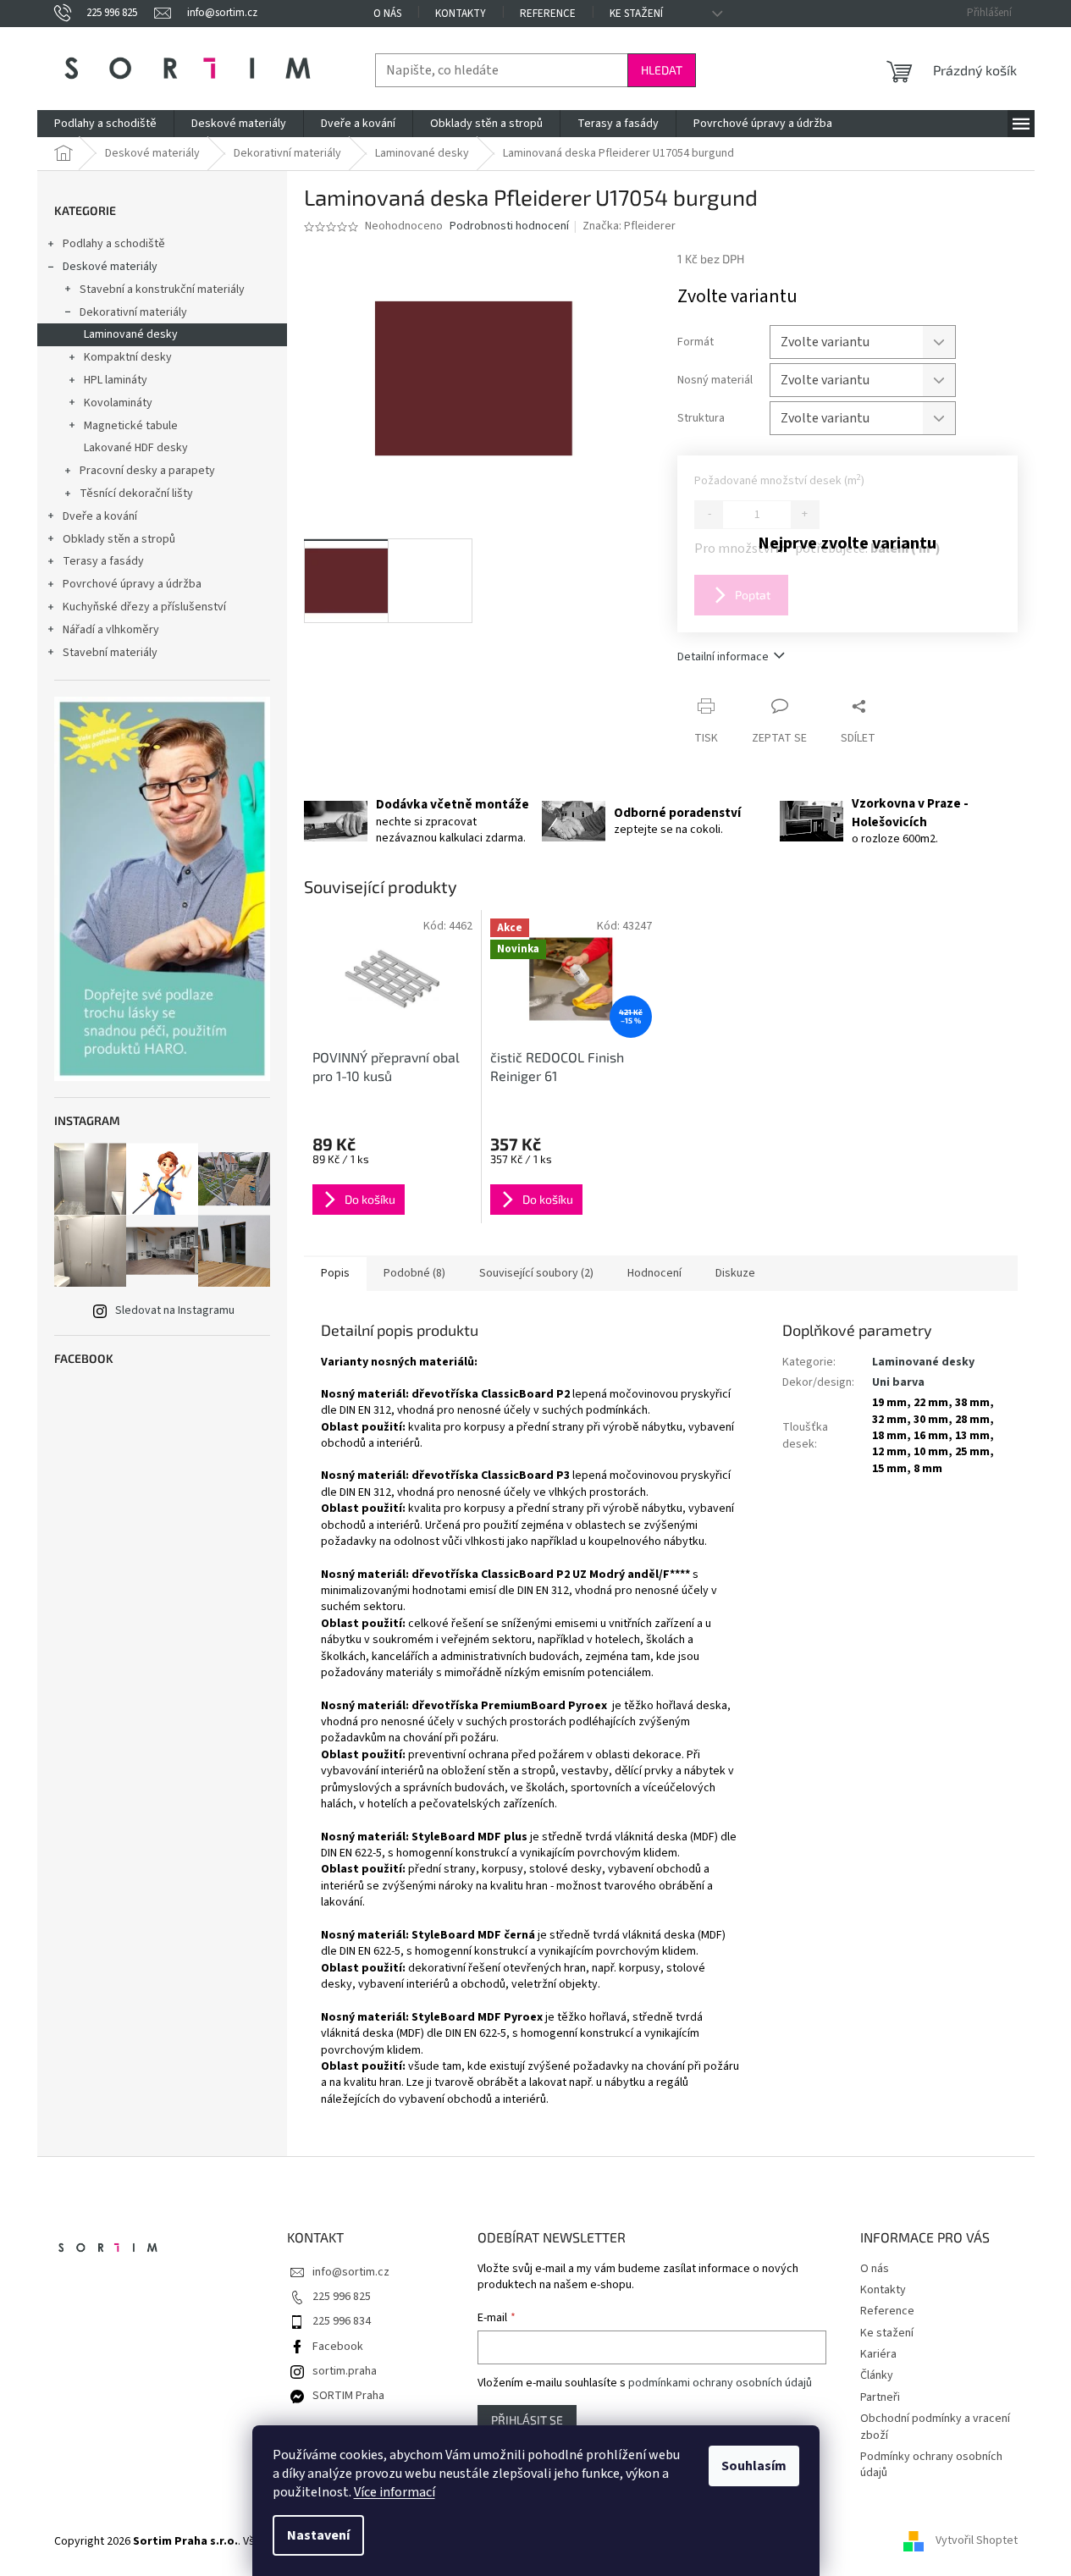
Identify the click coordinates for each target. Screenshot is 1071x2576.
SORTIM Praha (348, 2396)
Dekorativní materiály (133, 312)
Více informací (395, 2492)
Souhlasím (754, 2466)
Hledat (662, 70)
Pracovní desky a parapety (147, 471)
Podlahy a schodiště (114, 244)
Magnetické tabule (131, 426)
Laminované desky (131, 334)
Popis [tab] (335, 1273)
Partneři (880, 2397)
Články (877, 2375)
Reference (548, 14)
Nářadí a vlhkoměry (111, 630)
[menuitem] (105, 124)
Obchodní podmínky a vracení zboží (935, 2427)
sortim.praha (345, 2371)
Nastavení (318, 2535)
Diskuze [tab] (735, 1273)
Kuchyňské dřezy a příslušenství (144, 607)
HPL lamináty (116, 380)
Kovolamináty (118, 403)
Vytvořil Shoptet (977, 2541)
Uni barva (898, 1382)
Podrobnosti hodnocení (509, 226)
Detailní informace (723, 657)
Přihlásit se (527, 2420)
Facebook (338, 2347)
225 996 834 (342, 2321)
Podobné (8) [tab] (414, 1273)
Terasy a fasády (103, 561)
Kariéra (878, 2354)
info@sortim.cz (351, 2272)
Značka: (629, 226)
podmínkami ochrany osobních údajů (720, 2383)
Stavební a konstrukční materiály (162, 290)
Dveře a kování (100, 516)
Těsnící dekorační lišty (136, 494)
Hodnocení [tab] (654, 1273)
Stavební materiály (110, 653)
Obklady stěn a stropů (119, 539)
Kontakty (461, 14)
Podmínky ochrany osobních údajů (931, 2465)
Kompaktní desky (128, 357)
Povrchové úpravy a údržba (132, 584)
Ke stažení (636, 14)
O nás (387, 14)
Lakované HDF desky (136, 448)
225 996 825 (342, 2297)
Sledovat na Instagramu (175, 1310)
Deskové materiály (110, 267)
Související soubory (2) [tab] (536, 1273)
